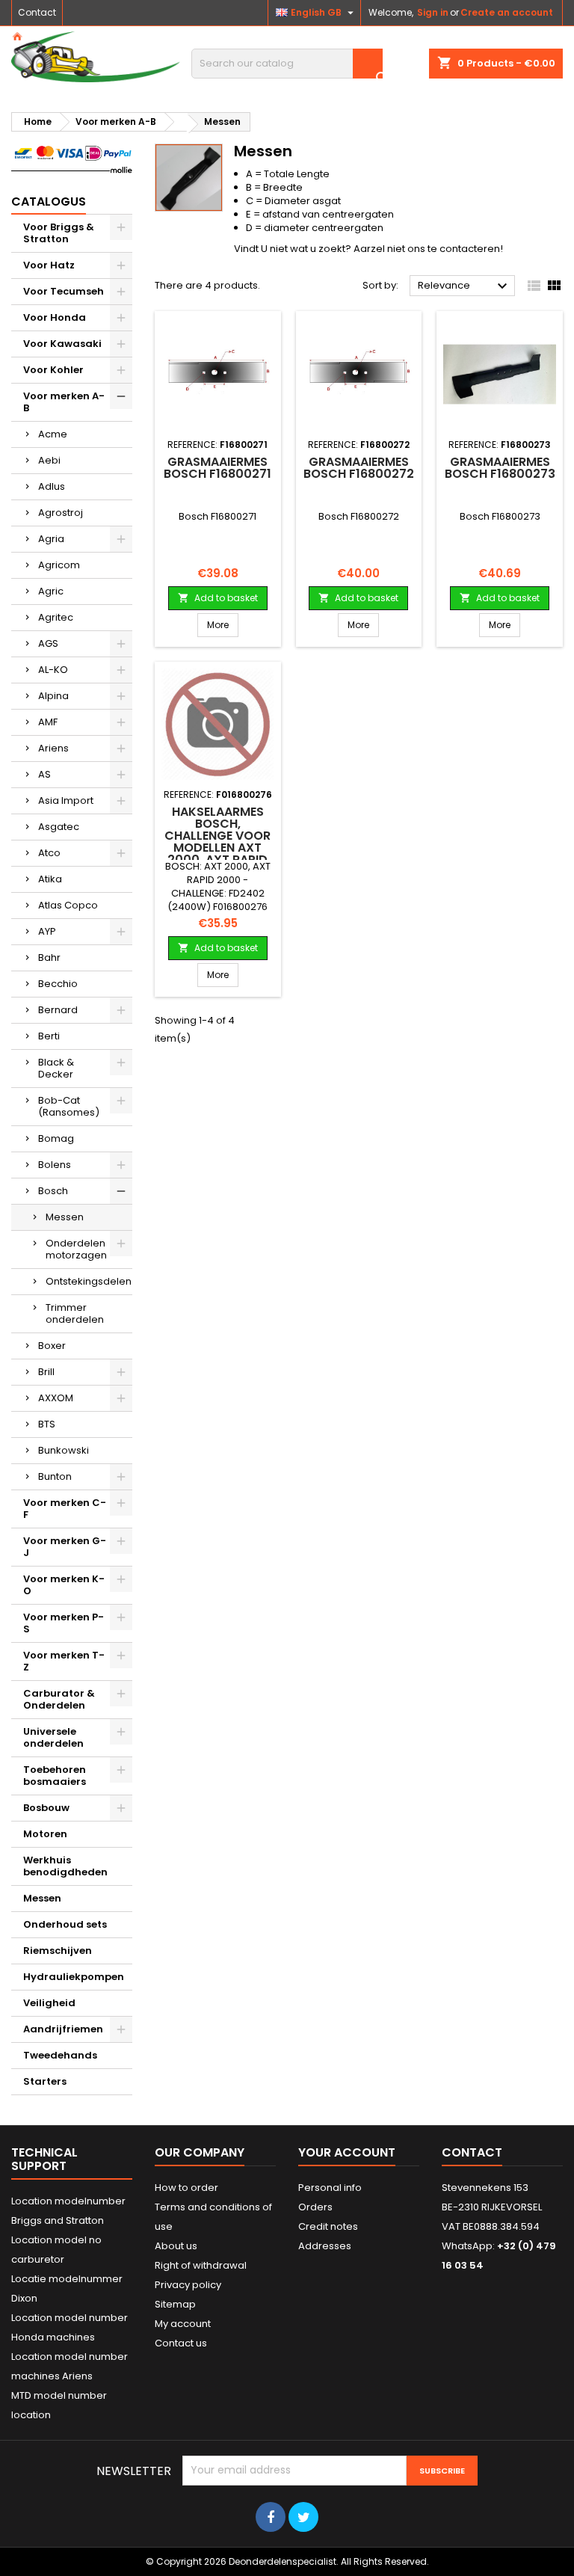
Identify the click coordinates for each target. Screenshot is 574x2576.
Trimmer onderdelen (75, 1313)
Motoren (45, 1834)
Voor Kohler (53, 370)
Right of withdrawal (201, 2265)
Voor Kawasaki (62, 344)
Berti (49, 1036)
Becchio (58, 984)
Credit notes (328, 2226)
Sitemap (175, 2304)
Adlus (52, 486)
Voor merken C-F (65, 1509)
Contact (37, 12)
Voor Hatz (49, 265)
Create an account (507, 12)
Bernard (58, 1010)
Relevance (465, 286)
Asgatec (59, 827)
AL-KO (53, 670)
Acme (53, 434)
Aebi (49, 460)
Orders (315, 2207)
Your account (347, 2152)
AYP (47, 931)
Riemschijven (58, 1951)
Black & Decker (56, 1068)
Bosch (53, 1191)
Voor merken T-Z (64, 1661)
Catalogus (49, 202)
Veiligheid (49, 2003)
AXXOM (56, 1398)
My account (183, 2324)
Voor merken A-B (64, 402)
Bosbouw (46, 1808)
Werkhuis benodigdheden (65, 1866)
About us (176, 2246)
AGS (48, 643)
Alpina (53, 696)
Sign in (433, 12)
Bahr (49, 957)
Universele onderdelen (53, 1737)
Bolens (55, 1165)
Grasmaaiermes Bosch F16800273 (500, 468)
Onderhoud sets (65, 1924)
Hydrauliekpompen (74, 1977)
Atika (50, 879)
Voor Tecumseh (64, 291)
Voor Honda (55, 317)
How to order (186, 2188)
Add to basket (218, 598)
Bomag (56, 1138)
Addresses (325, 2246)
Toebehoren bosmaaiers (55, 1776)
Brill (46, 1372)
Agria (51, 539)
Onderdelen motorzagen (76, 1249)
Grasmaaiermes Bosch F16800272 (359, 468)
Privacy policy (188, 2285)
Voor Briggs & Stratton (59, 233)
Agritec (56, 617)
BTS (47, 1424)
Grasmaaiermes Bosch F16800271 (217, 468)
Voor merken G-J (65, 1547)
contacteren (470, 249)
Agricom (59, 565)
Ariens (53, 748)
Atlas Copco (68, 905)
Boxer (52, 1346)
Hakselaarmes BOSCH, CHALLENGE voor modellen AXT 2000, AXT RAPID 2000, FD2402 (217, 842)
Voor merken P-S (64, 1623)
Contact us (181, 2343)
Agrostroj (61, 513)
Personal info (330, 2188)
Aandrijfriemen (63, 2029)
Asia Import (66, 800)
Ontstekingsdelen (89, 1281)
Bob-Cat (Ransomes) (69, 1106)
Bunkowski (64, 1450)
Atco (49, 853)
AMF (48, 722)
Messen (65, 1217)
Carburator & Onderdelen (59, 1699)
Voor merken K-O (64, 1585)
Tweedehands (60, 2055)
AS (44, 774)
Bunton (55, 1476)
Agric (51, 591)
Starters (45, 2081)
